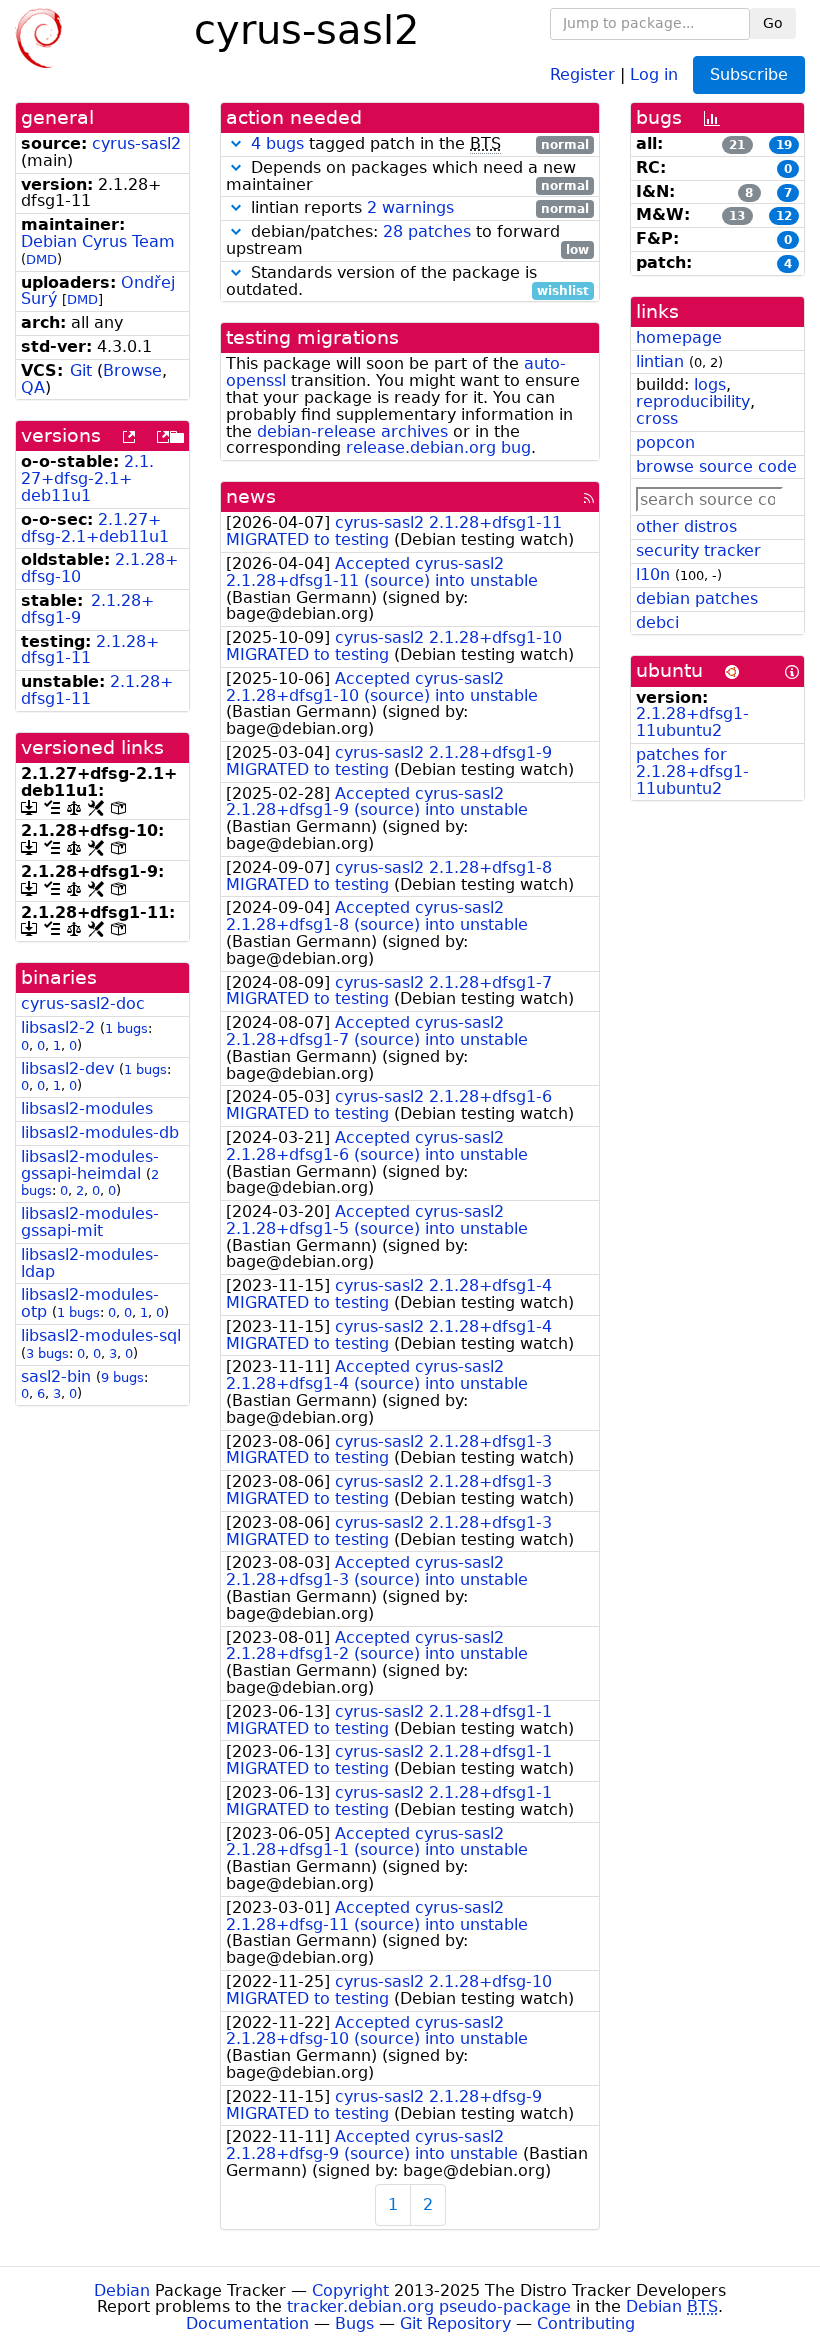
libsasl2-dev (67, 1068)
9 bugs (122, 1377)
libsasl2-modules (87, 1108)
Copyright (350, 2290)
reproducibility (693, 401)
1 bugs (126, 1028)
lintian (660, 361)
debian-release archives (352, 431)
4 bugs (277, 143)
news (251, 496)
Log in (654, 73)
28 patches (427, 231)
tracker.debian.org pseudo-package (429, 2306)
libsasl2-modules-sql (101, 1335)
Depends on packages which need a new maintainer (407, 177)
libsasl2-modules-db (100, 1132)
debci (657, 622)
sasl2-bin (56, 1376)
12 (784, 216)
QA (33, 387)
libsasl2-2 (58, 1027)
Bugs (354, 2323)
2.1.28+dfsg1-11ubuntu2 (692, 722)
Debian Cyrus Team (98, 241)
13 (737, 216)
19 (784, 145)
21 (737, 145)
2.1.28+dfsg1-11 (90, 650)
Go (773, 23)
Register (582, 73)
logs (710, 384)
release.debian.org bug (438, 447)
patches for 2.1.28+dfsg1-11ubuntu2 (692, 771)
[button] (236, 143)
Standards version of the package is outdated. (407, 282)
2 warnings (410, 207)
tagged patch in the (420, 144)
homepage (679, 337)
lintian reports (417, 208)
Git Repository (455, 2323)
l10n (653, 574)
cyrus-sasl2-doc (83, 1003)
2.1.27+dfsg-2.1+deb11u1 (87, 478)
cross (657, 418)
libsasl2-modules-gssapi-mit (90, 1222)
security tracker (698, 550)
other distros (686, 526)
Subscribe (749, 74)
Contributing (586, 2323)
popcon (665, 442)
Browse (132, 370)
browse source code (716, 466)
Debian (122, 2290)
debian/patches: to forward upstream (407, 241)
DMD (41, 259)
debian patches (697, 598)
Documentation (247, 2323)
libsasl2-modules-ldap (90, 1263)
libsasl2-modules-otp (90, 1303)
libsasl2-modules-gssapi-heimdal (90, 1165)
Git (81, 370)
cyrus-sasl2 (136, 143)
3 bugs (47, 1353)
